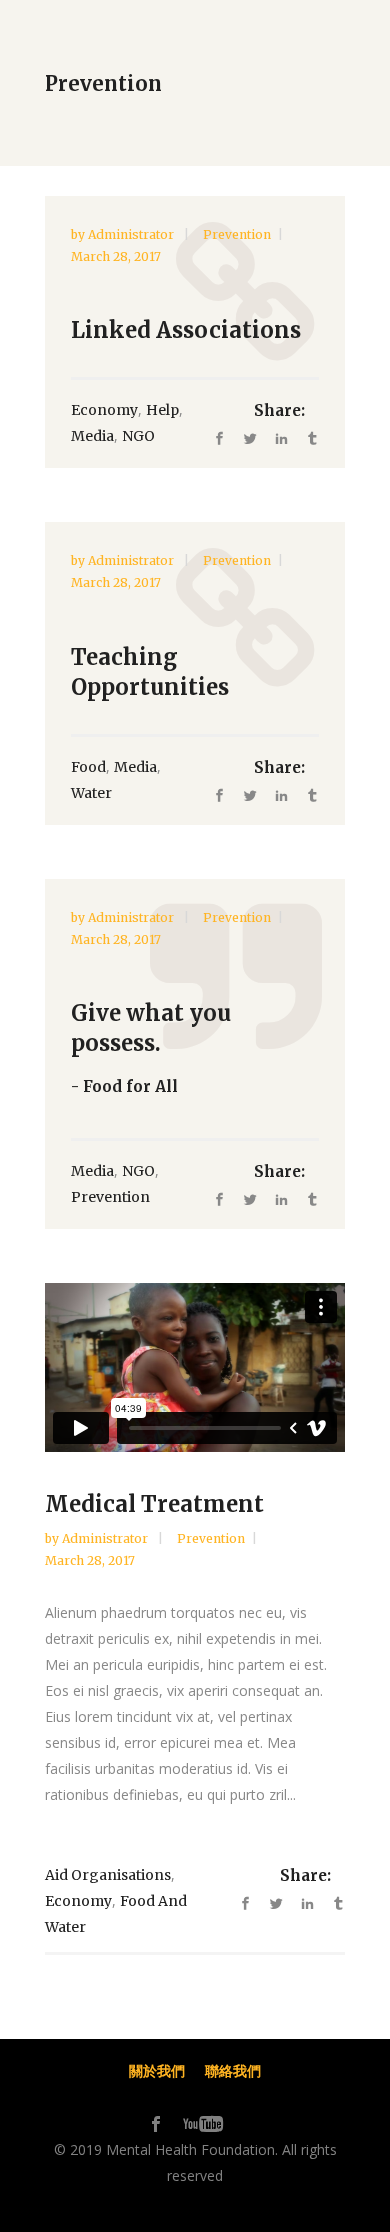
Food (88, 767)
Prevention (237, 234)
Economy (104, 410)
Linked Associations (186, 330)
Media (92, 436)
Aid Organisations (108, 1875)
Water (91, 793)
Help (162, 410)
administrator (132, 234)
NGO (138, 436)
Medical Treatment (154, 1504)
